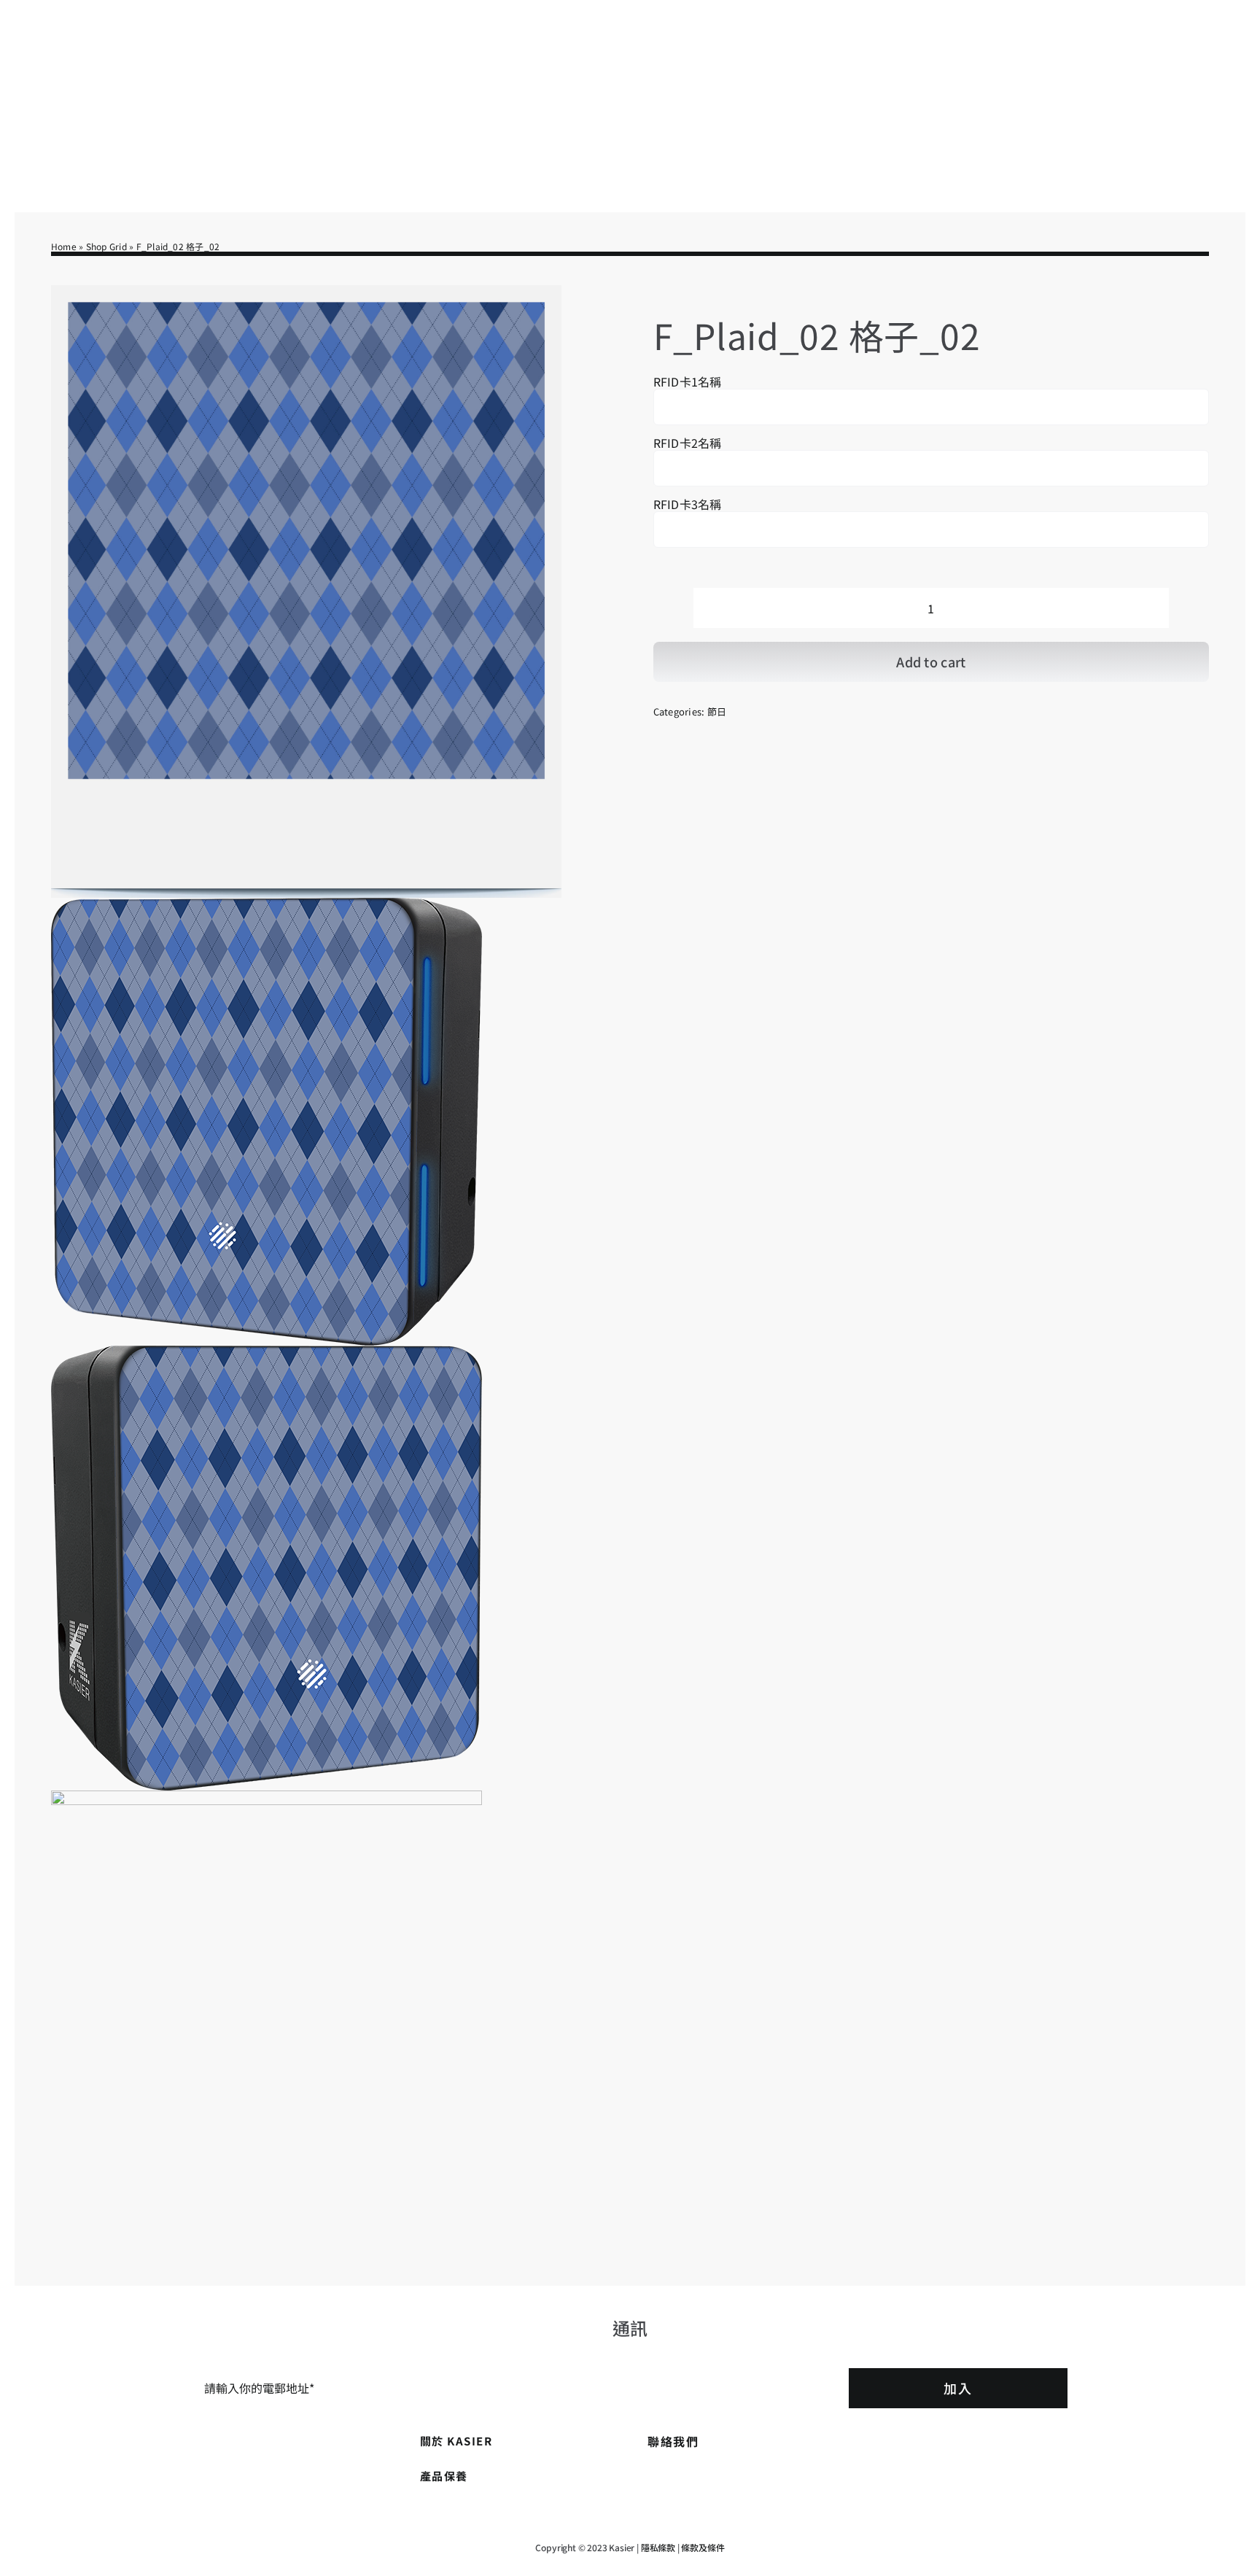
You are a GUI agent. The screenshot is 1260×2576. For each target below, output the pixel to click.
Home (64, 246)
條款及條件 (703, 2547)
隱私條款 (658, 2547)
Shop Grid (106, 246)
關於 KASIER (456, 2441)
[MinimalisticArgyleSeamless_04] (306, 1253)
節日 (717, 711)
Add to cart (931, 662)
